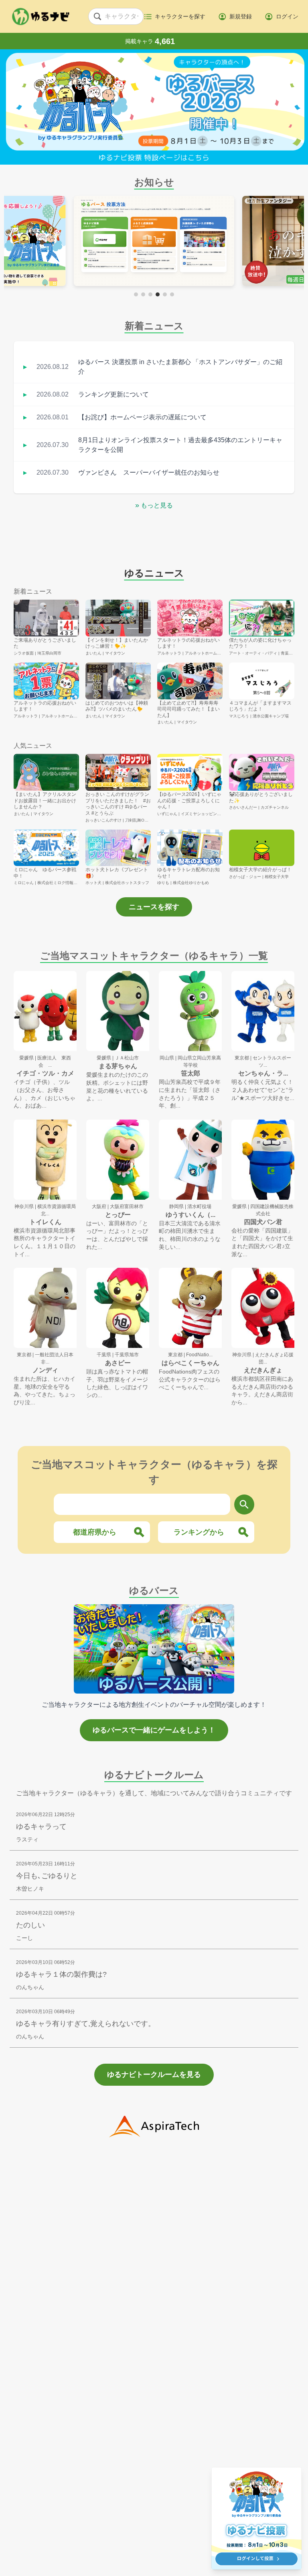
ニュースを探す (154, 907)
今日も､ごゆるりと (47, 1876)
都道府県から (95, 1532)
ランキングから (199, 1532)
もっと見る (154, 505)
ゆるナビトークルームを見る (154, 2074)
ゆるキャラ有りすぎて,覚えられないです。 (86, 2024)
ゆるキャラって (41, 1827)
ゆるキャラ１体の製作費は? (61, 1974)
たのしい (30, 1925)
